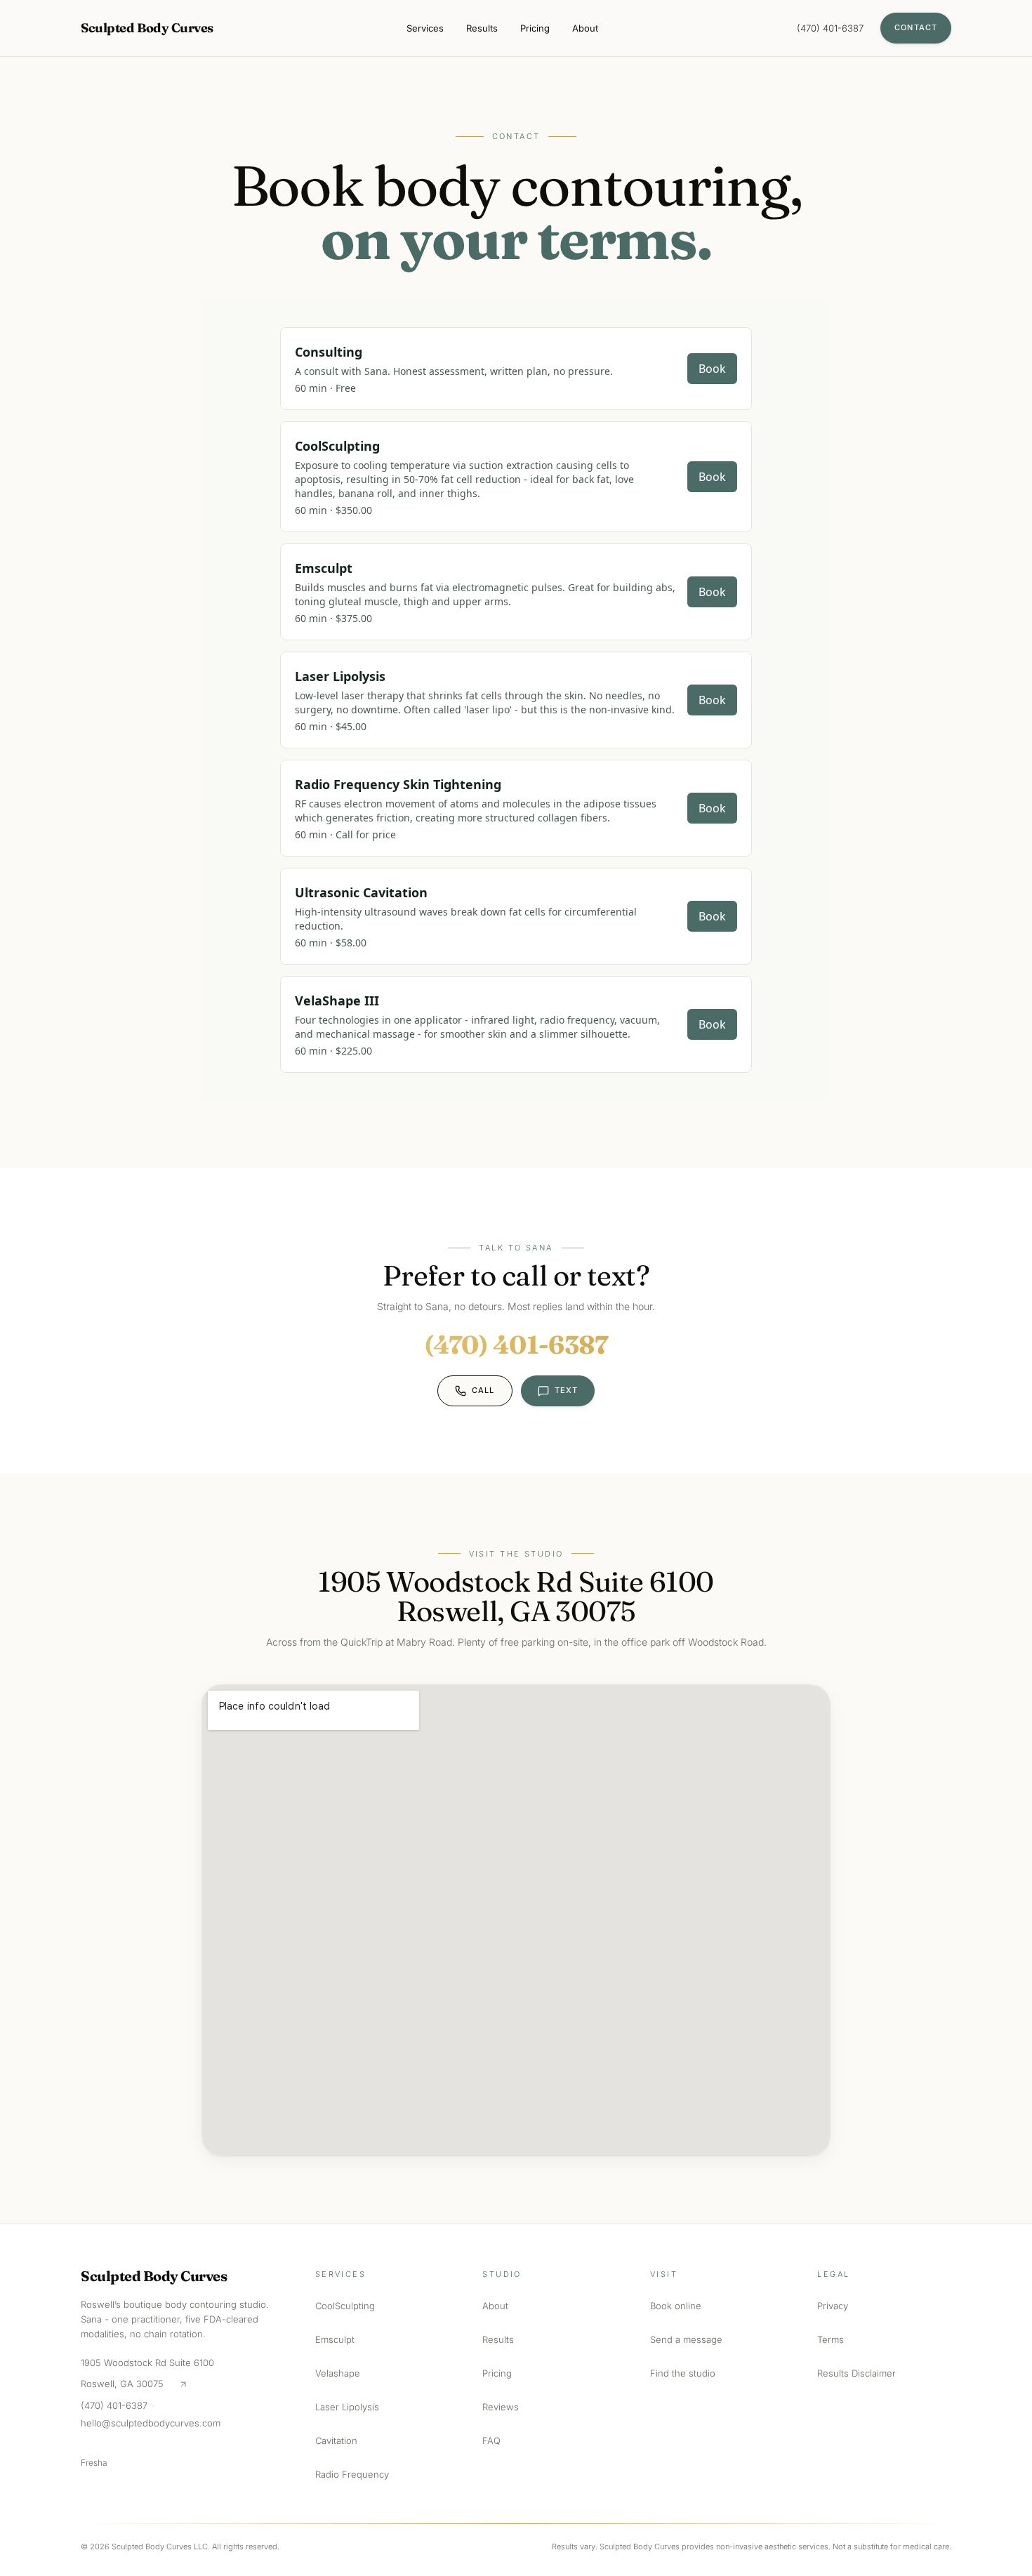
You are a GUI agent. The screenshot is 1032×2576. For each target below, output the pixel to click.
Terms (831, 2339)
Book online (676, 2306)
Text (566, 1390)
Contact (916, 27)
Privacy (833, 2306)
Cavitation (336, 2440)
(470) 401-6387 (830, 28)
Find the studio (683, 2373)
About (585, 28)
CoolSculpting (345, 2306)
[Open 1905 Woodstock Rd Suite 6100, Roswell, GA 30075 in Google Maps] (183, 2384)
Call (483, 1390)
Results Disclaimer (856, 2373)
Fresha (94, 2463)
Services (425, 28)
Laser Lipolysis (347, 2407)
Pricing (535, 28)
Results (482, 28)
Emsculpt (335, 2339)
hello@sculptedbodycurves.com (151, 2423)
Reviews (501, 2407)
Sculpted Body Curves (147, 28)
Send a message (686, 2339)
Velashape (338, 2373)
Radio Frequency (352, 2474)
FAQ (491, 2440)
